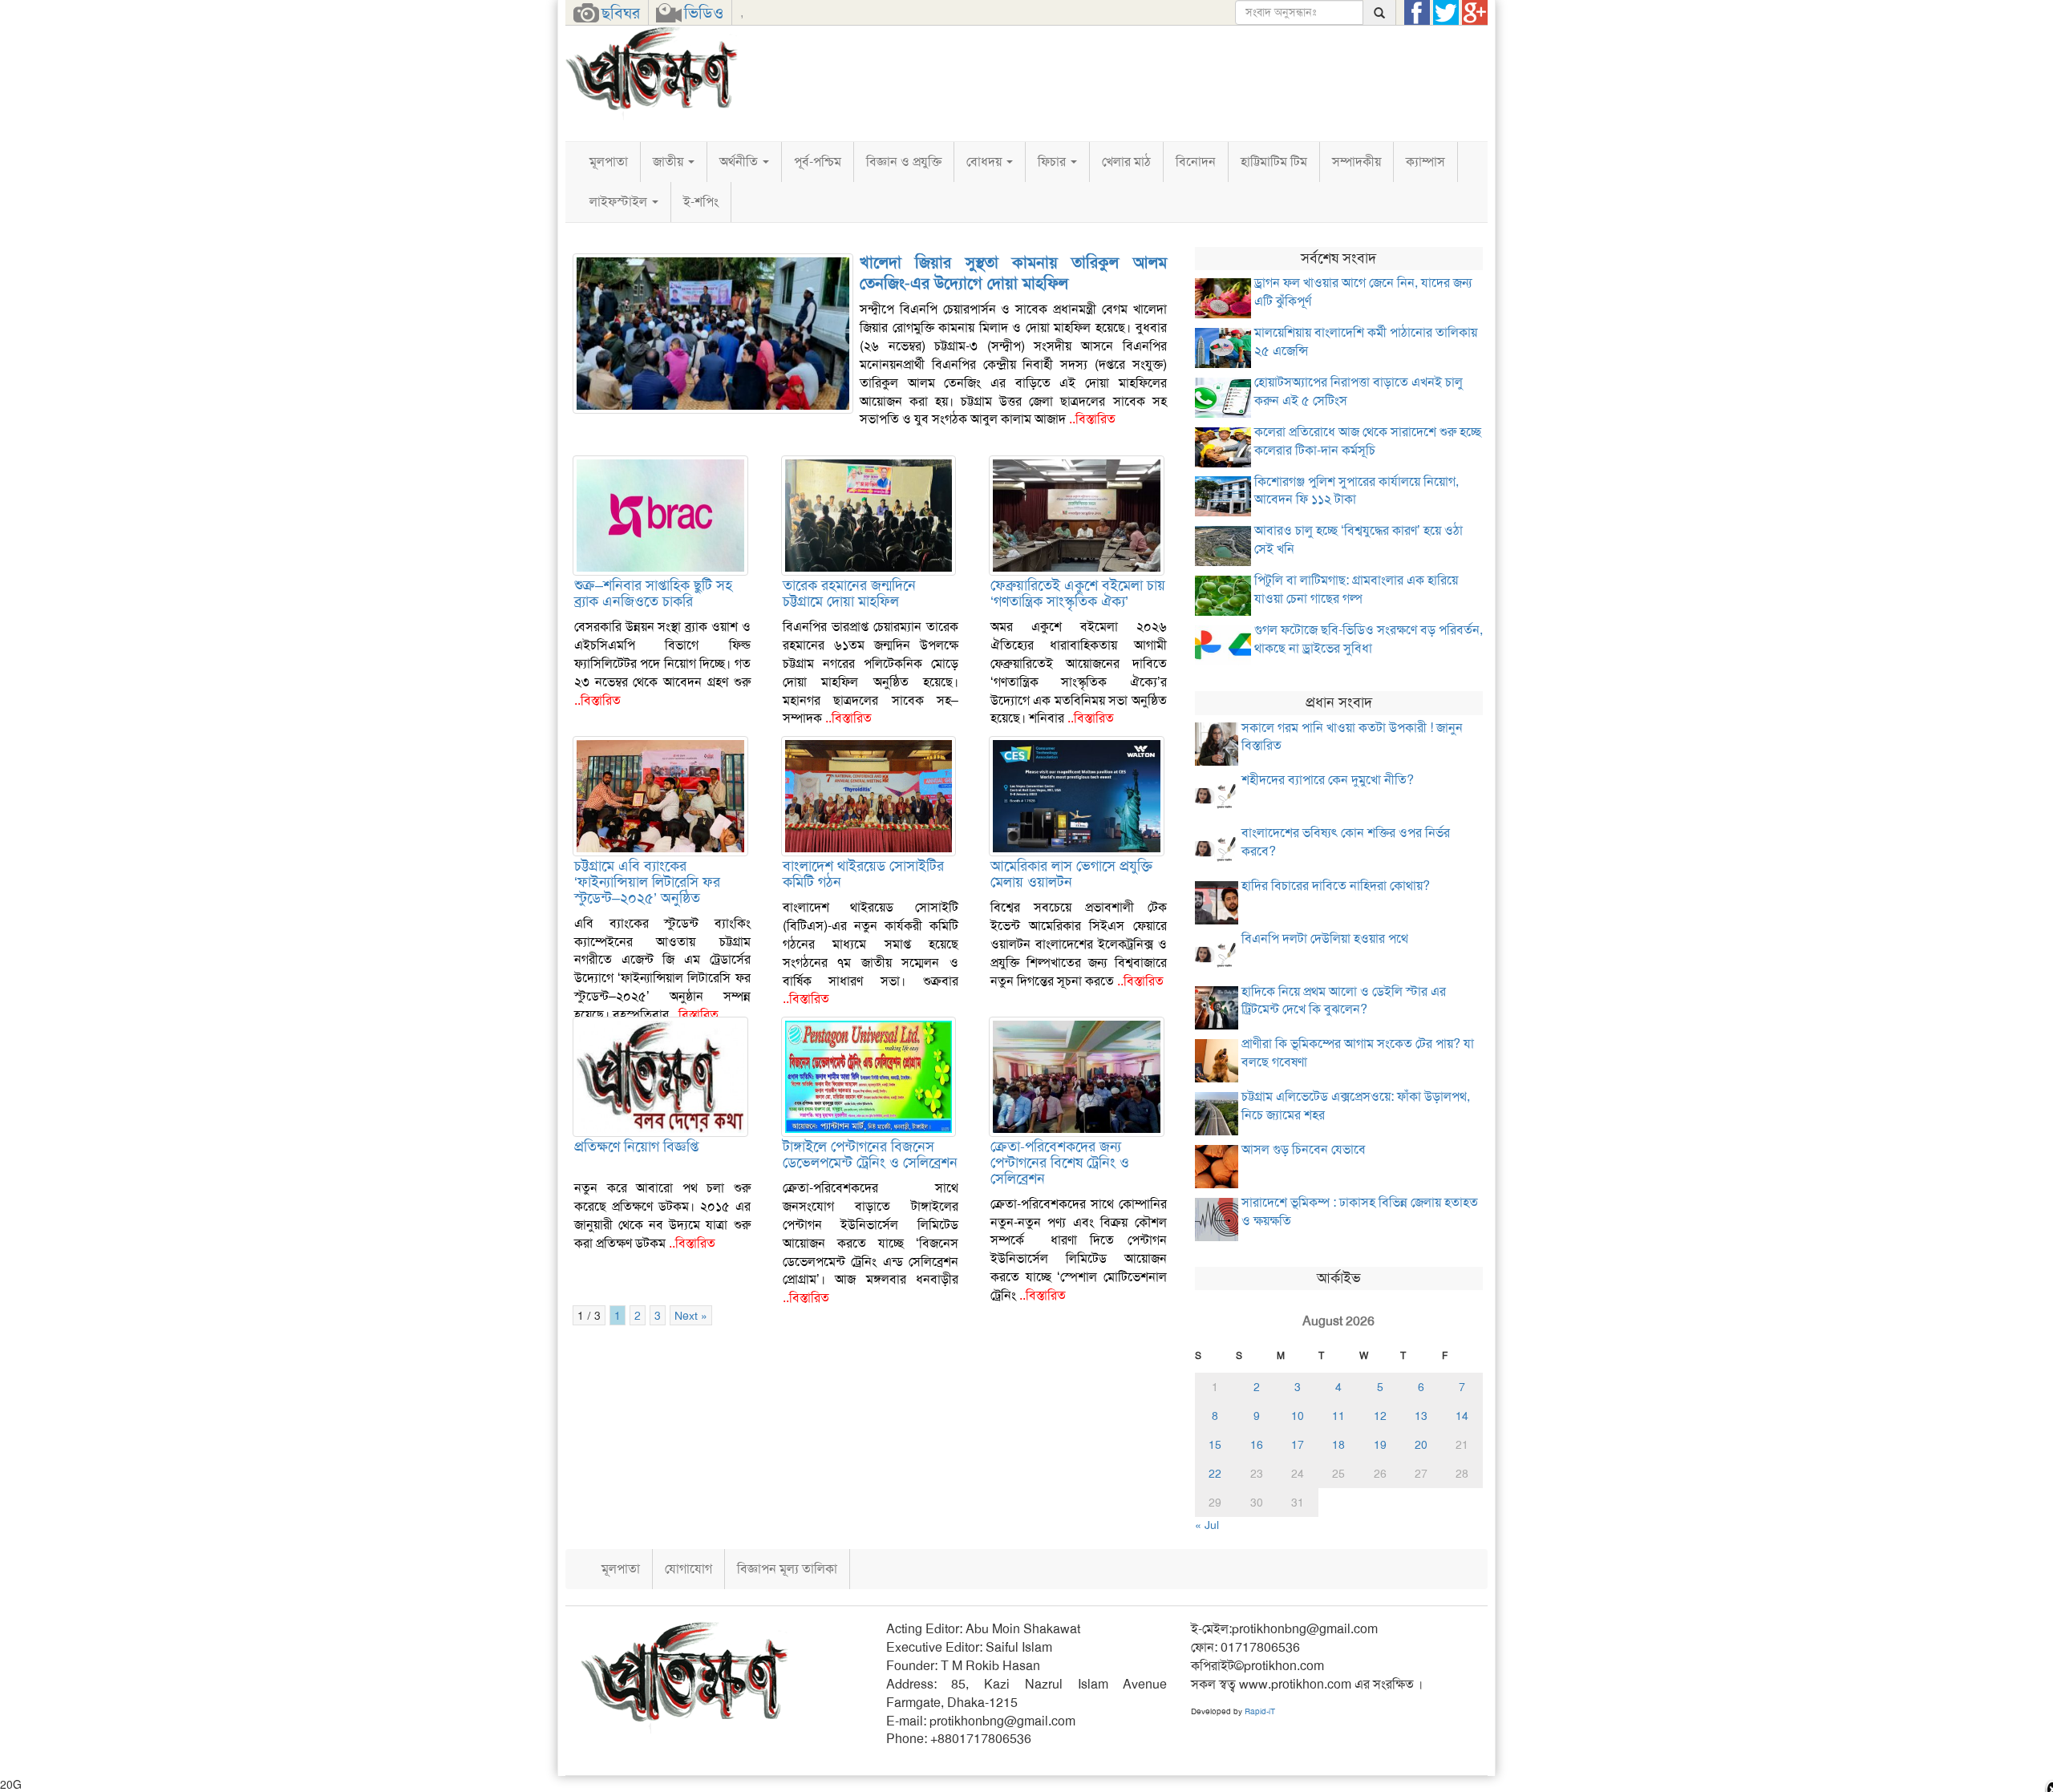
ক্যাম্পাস (1425, 162)
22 (1215, 1474)
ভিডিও (704, 13)
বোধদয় (986, 162)
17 (1298, 1445)
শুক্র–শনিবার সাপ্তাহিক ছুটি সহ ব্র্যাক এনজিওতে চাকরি (653, 593)
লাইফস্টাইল (620, 202)
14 (1462, 1416)
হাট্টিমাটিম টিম (1274, 162)
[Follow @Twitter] (1446, 13)
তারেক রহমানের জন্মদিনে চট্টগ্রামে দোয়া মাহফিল (849, 593)
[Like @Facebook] (1417, 13)
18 (1338, 1445)
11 (1338, 1416)
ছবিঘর (621, 13)
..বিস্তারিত (1092, 419)
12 (1380, 1416)
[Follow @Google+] (1475, 13)
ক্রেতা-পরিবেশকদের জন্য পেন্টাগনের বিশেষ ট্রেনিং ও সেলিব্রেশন (1060, 1163)
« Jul (1207, 1525)
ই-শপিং (701, 202)
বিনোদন (1196, 162)
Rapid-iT (1260, 1711)
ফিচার (1053, 162)
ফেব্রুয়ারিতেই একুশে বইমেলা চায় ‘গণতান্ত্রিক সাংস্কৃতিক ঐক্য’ (1078, 593)
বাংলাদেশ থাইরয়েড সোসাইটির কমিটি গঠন (863, 874)
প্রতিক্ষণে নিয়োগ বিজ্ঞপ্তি (636, 1147)
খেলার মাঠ (1126, 162)
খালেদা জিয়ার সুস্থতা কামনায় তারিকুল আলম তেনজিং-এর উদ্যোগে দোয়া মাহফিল (1013, 273)
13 (1421, 1416)
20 (1421, 1445)
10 (1298, 1416)
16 (1257, 1445)
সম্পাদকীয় (1357, 162)
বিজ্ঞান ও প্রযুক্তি (904, 162)
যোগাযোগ (688, 1569)
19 (1380, 1445)
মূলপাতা (609, 162)
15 (1215, 1445)
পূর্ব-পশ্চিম (818, 162)
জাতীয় (670, 162)
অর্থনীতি (740, 162)
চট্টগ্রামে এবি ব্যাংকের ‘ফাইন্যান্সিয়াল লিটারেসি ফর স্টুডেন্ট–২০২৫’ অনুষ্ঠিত (647, 882)
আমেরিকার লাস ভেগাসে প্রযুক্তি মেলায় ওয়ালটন (1071, 874)
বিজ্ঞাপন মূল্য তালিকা (787, 1569)
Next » (691, 1315)
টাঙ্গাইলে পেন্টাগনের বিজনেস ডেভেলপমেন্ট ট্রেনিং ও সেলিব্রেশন (870, 1155)
